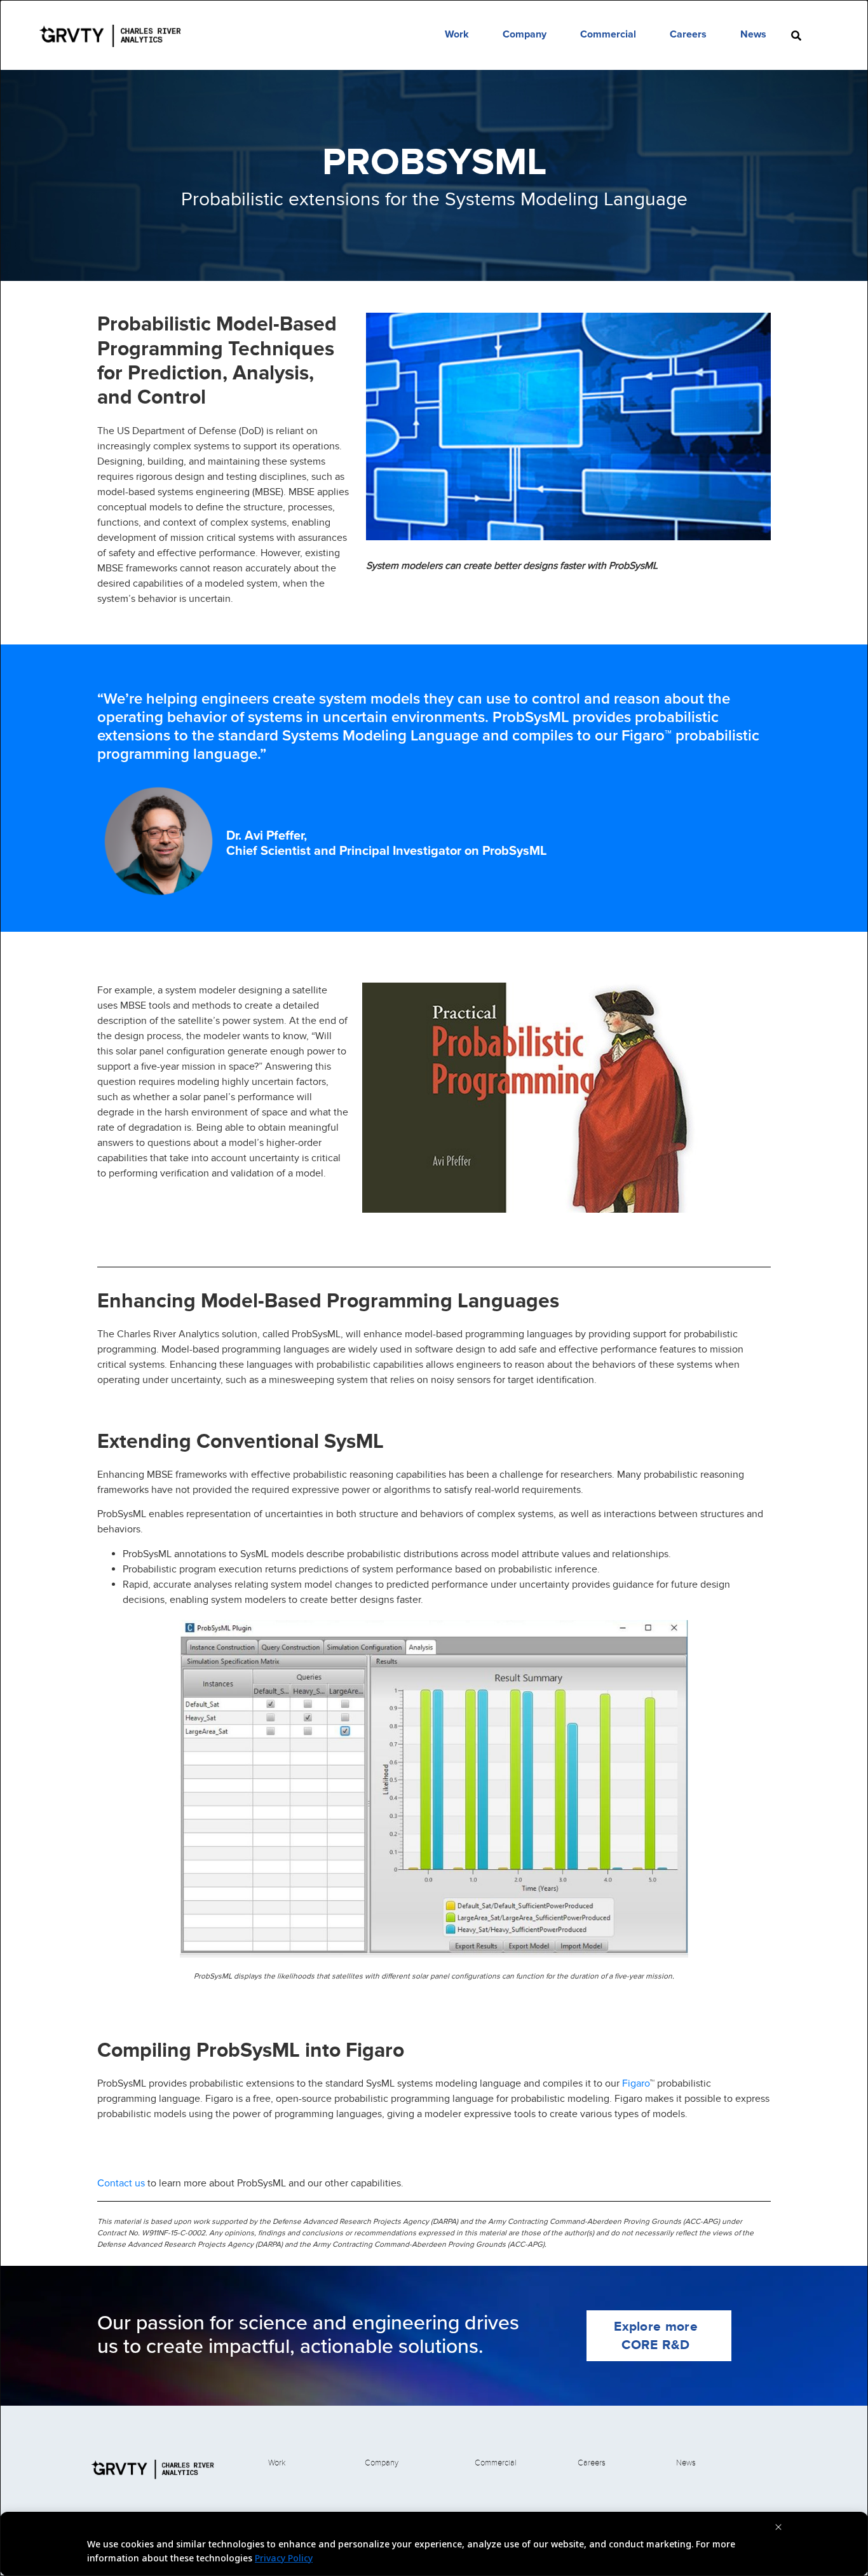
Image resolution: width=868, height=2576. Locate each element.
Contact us (121, 2183)
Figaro (636, 2083)
